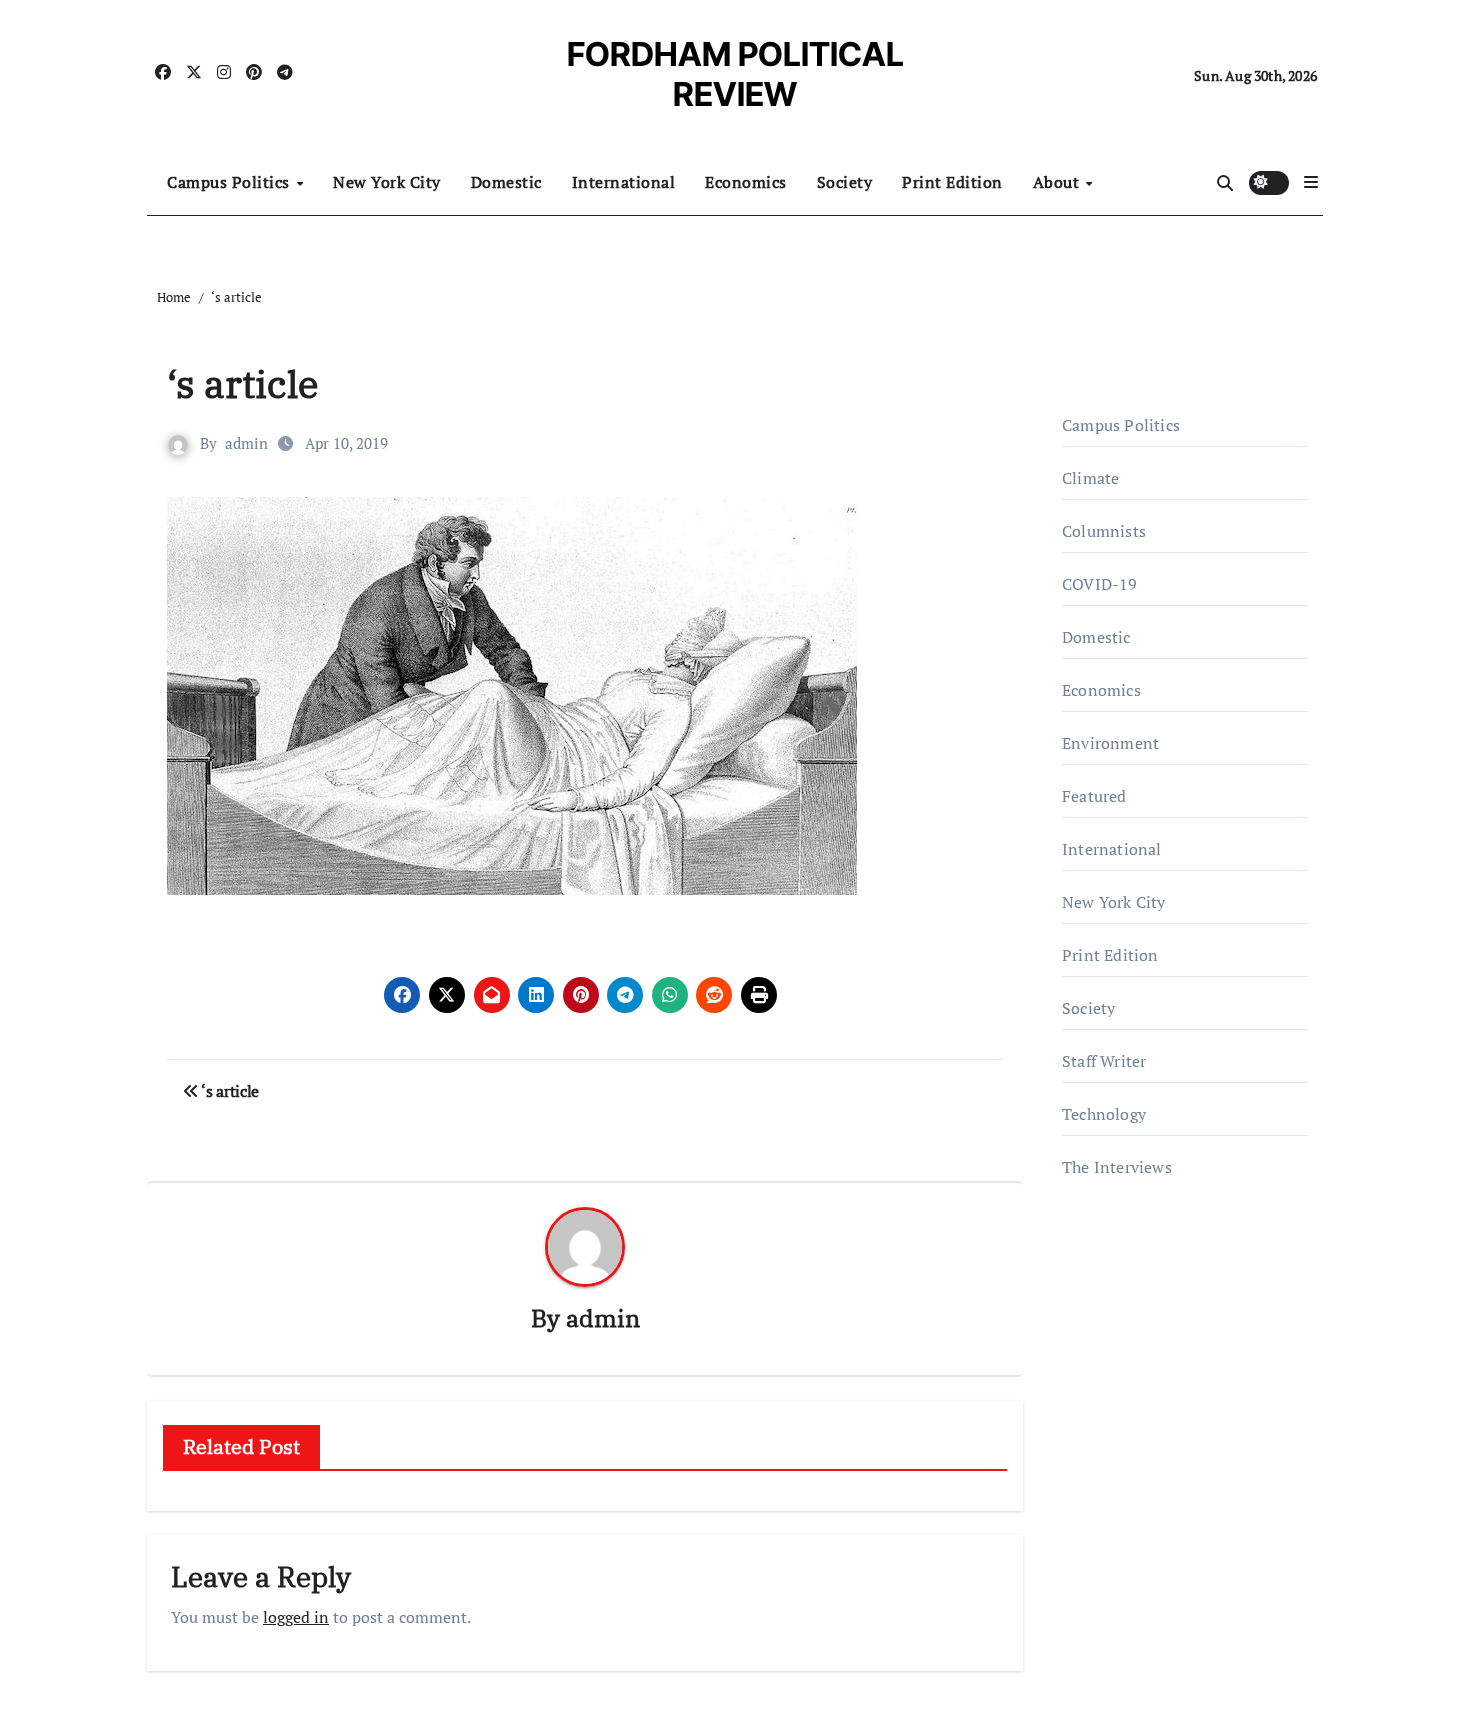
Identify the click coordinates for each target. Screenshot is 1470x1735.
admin (246, 443)
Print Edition (952, 182)
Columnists (1104, 531)
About (1058, 182)
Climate (1090, 478)
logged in (296, 1617)
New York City (387, 182)
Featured (1094, 796)
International (624, 182)
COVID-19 (1100, 584)
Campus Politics (230, 182)
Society (845, 182)
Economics (746, 182)
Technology (1104, 1114)
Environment (1110, 743)
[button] (1311, 182)
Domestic (506, 182)
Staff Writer (1104, 1061)
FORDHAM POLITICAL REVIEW (735, 74)
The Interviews (1117, 1167)
